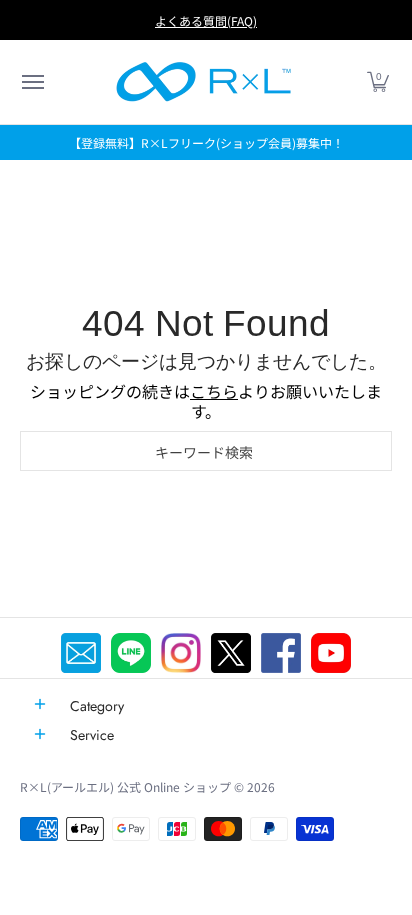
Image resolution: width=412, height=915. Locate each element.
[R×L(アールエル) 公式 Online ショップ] (204, 82)
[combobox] (206, 451)
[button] (32, 82)
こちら (214, 391)
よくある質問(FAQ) (206, 20)
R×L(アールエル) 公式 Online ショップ (125, 786)
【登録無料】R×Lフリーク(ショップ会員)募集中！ (206, 142)
